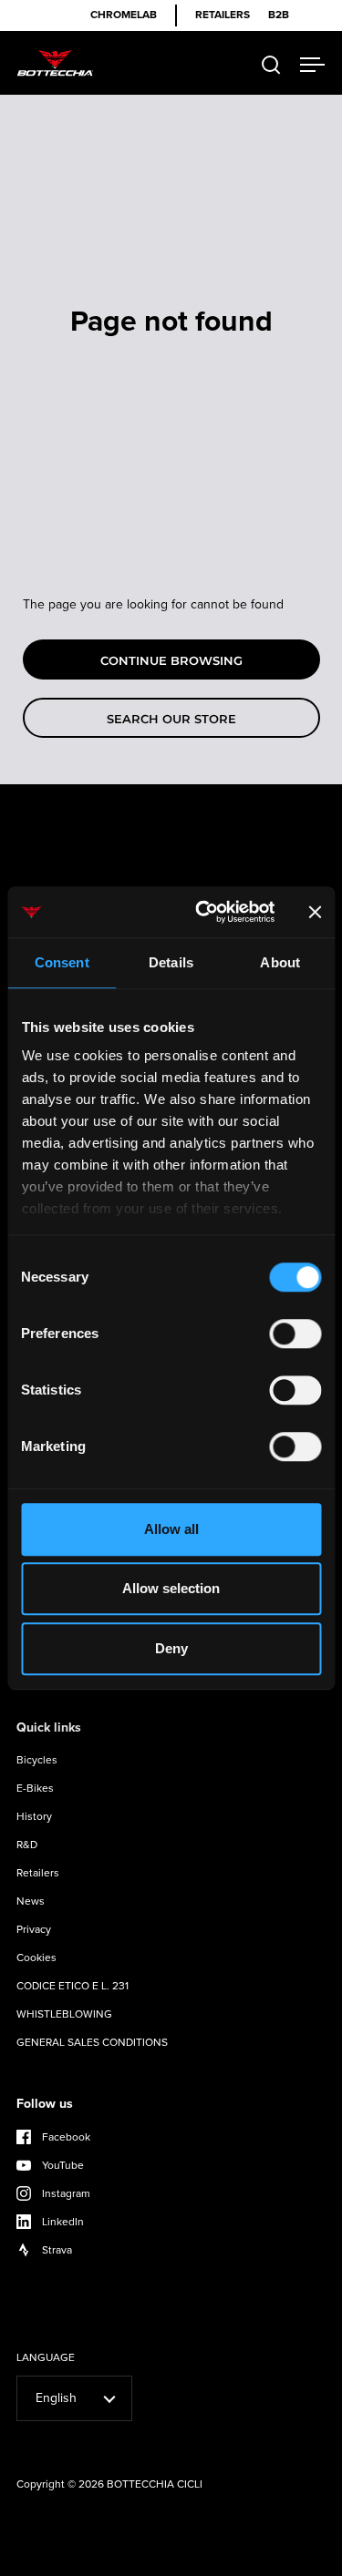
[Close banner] (315, 912)
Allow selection (171, 1588)
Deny (171, 1648)
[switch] (295, 1335)
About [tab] (280, 962)
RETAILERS (223, 15)
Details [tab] (171, 962)
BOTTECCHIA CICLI (155, 2484)
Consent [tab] (62, 962)
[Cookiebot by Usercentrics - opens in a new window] (204, 912)
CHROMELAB (124, 15)
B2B (279, 15)
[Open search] (271, 65)
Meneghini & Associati (185, 2560)
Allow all (171, 1529)
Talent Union (282, 2560)
